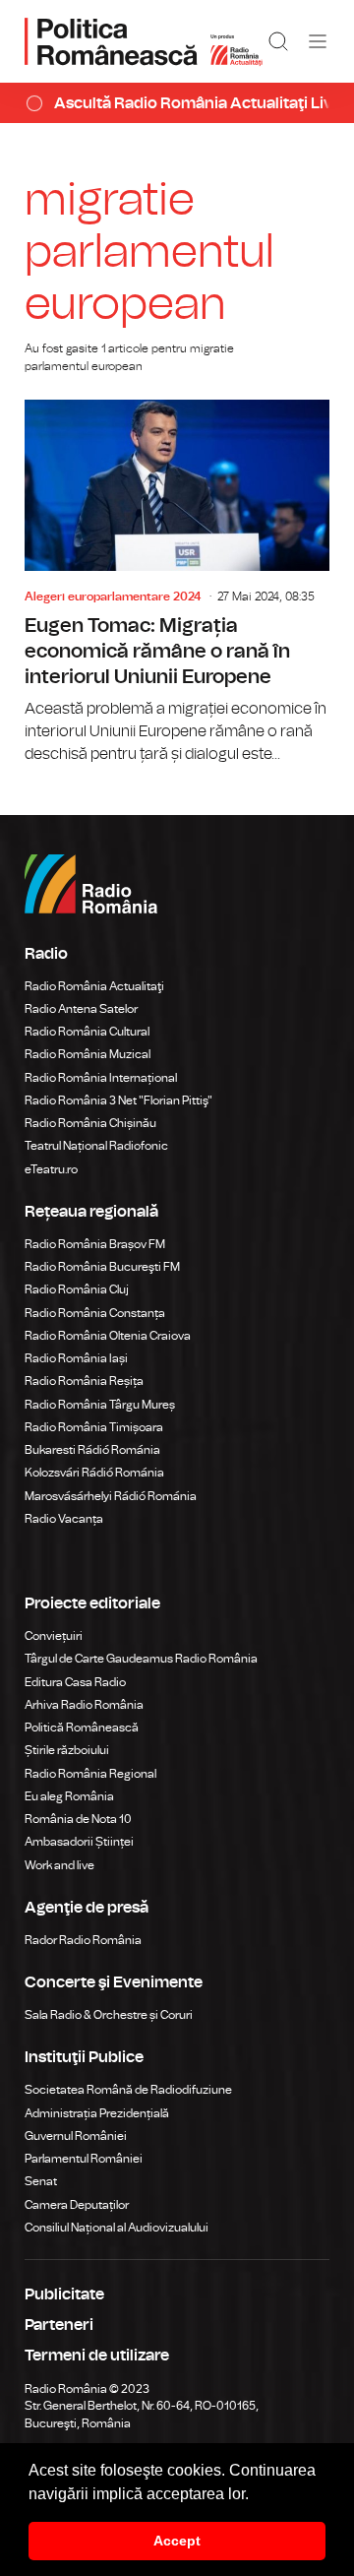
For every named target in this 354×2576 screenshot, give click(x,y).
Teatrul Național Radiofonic (96, 1146)
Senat (41, 2181)
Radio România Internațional (101, 1078)
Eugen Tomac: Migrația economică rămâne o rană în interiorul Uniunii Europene (177, 583)
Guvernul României (76, 2136)
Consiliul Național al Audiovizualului (117, 2228)
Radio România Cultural (87, 1032)
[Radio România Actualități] (144, 41)
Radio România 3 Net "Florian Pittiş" (118, 1100)
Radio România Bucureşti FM (102, 1267)
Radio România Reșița (84, 1381)
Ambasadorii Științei (79, 1842)
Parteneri (59, 2325)
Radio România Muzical (88, 1054)
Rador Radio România (83, 1940)
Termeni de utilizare (97, 2356)
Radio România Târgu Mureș (100, 1405)
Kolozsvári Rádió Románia (94, 1473)
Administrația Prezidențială (97, 2113)
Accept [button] (177, 2541)
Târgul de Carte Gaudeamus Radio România (141, 1659)
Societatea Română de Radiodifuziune (128, 2090)
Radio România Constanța (95, 1313)
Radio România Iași (76, 1358)
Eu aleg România (69, 1796)
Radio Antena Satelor (81, 1009)
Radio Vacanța (64, 1519)
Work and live (59, 1865)
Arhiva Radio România (84, 1705)
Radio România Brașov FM (95, 1244)
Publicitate (64, 2294)
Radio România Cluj (77, 1289)
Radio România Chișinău (90, 1123)
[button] (256, 2495)
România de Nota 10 (78, 1819)
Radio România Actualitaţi (94, 986)
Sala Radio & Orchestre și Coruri (109, 2015)
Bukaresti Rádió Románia (92, 1450)
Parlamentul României (84, 2159)
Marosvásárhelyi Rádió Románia (111, 1496)
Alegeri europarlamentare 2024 (113, 597)
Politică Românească (82, 1728)
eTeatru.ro (51, 1169)
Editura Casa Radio (75, 1682)
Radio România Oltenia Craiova (108, 1336)
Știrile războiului (67, 1750)
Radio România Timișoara (94, 1427)
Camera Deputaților (77, 2205)
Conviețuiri (54, 1636)
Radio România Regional (90, 1774)
